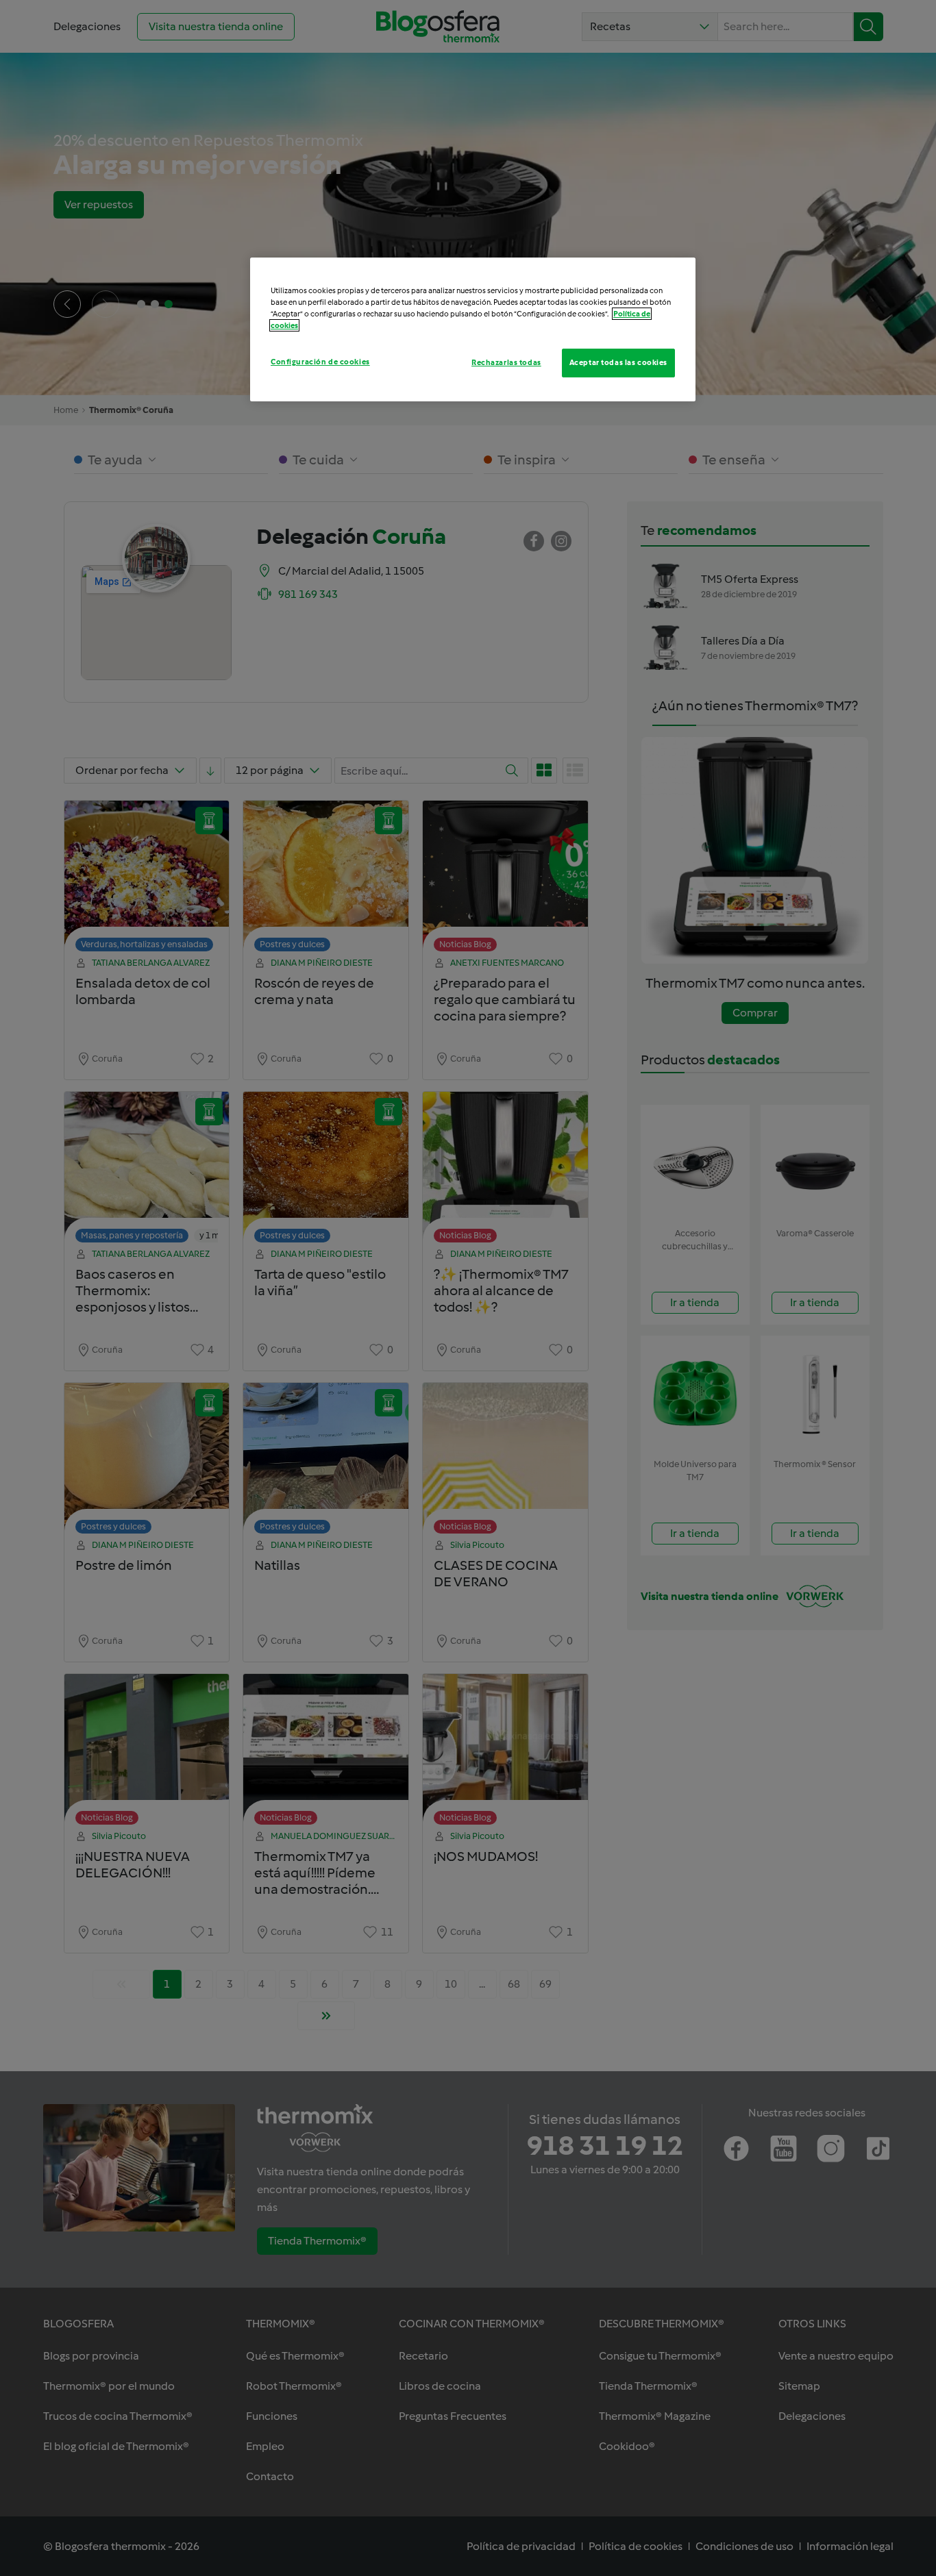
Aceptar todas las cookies (618, 362)
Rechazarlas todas (506, 362)
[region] (473, 329)
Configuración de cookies (320, 362)
